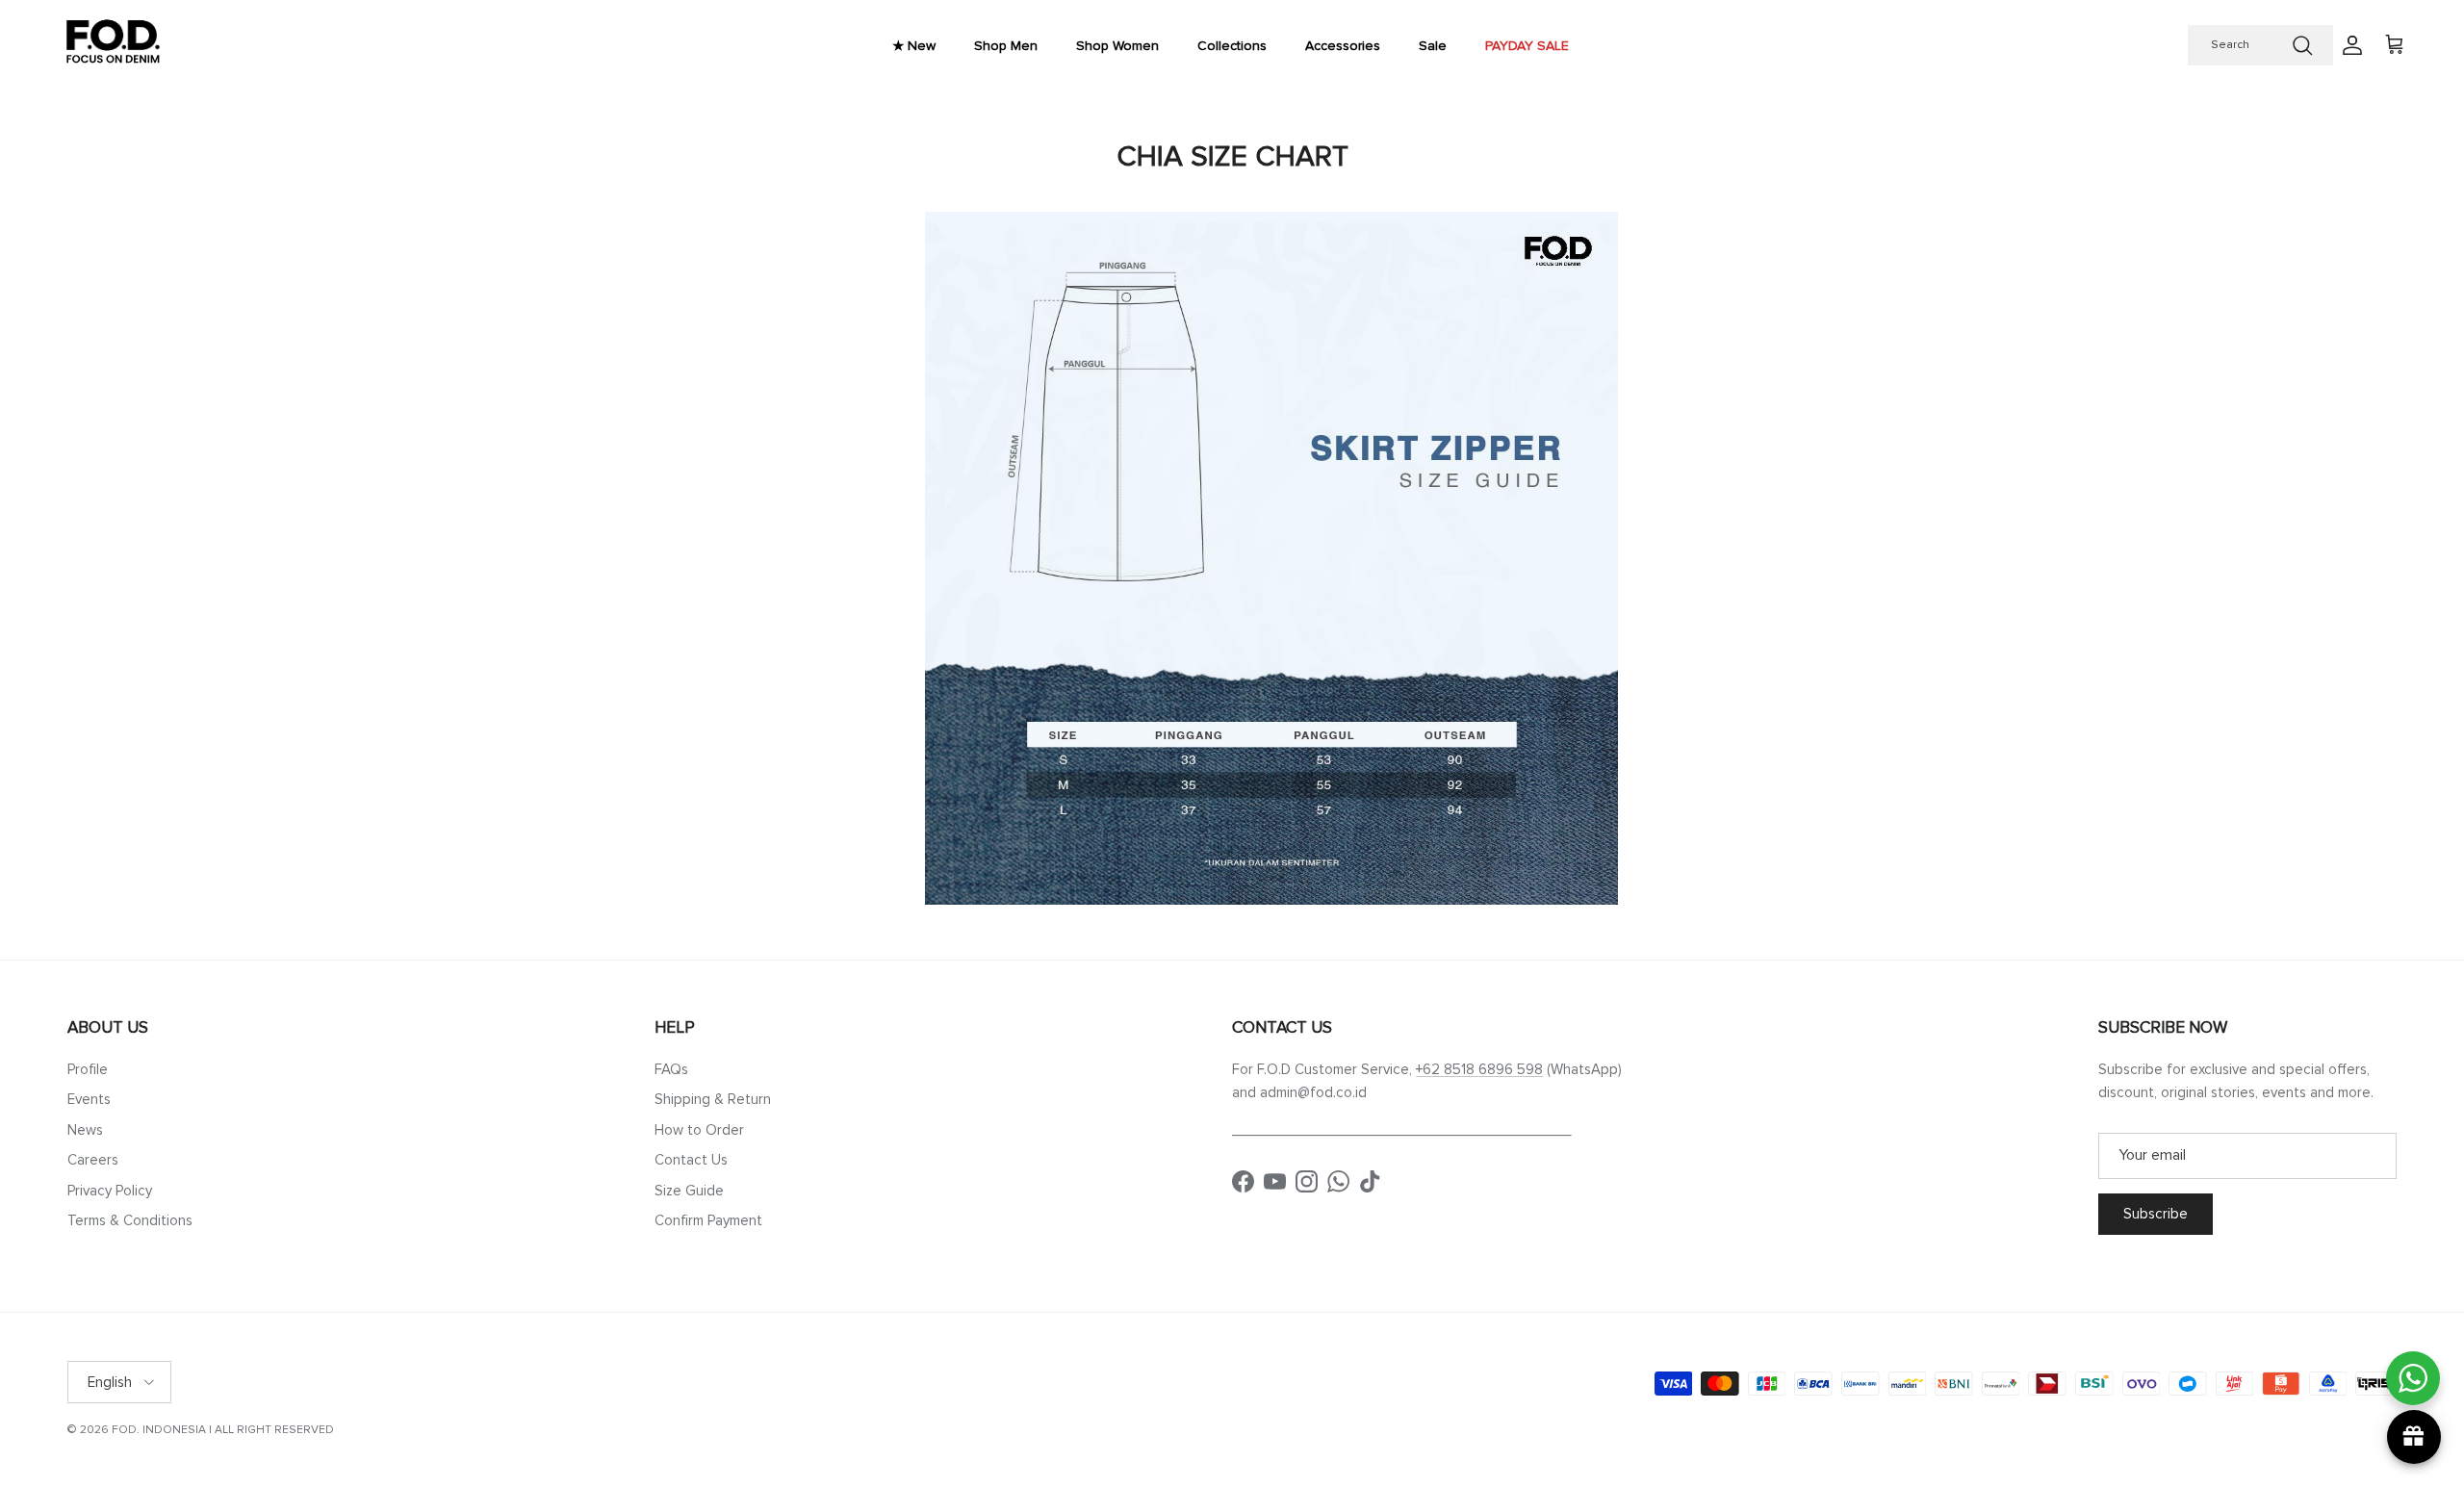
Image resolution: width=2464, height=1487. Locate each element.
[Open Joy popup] (2414, 1437)
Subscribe (2156, 1214)
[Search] (2302, 45)
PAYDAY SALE (1527, 46)
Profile (88, 1069)
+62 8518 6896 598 (1479, 1069)
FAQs (671, 1069)
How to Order (699, 1130)
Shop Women (1117, 46)
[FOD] (113, 46)
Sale (1433, 46)
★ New (914, 46)
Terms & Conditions (130, 1220)
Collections (1232, 46)
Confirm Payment (708, 1220)
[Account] (2348, 45)
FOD (124, 1430)
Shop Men (1006, 46)
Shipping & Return (713, 1099)
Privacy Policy (110, 1191)
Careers (93, 1160)
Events (89, 1099)
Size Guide (689, 1191)
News (85, 1130)
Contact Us (691, 1160)
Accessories (1343, 46)
